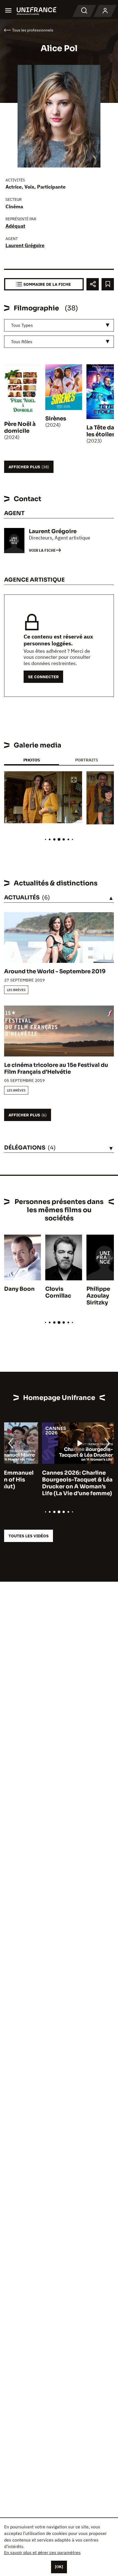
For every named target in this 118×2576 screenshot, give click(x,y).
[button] (74, 780)
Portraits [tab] (87, 760)
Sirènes (56, 419)
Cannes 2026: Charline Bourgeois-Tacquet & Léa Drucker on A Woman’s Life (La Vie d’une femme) (39, 1483)
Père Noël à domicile (20, 428)
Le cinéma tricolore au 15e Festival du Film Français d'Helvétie (56, 1068)
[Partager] (93, 284)
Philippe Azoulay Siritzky (98, 1296)
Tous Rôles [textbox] (22, 342)
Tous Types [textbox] (22, 325)
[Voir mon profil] (105, 11)
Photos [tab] (32, 760)
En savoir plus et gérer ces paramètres (42, 2552)
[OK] (59, 2567)
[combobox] (59, 325)
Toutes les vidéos (29, 1536)
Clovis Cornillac (58, 1292)
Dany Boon (19, 1289)
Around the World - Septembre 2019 (55, 971)
